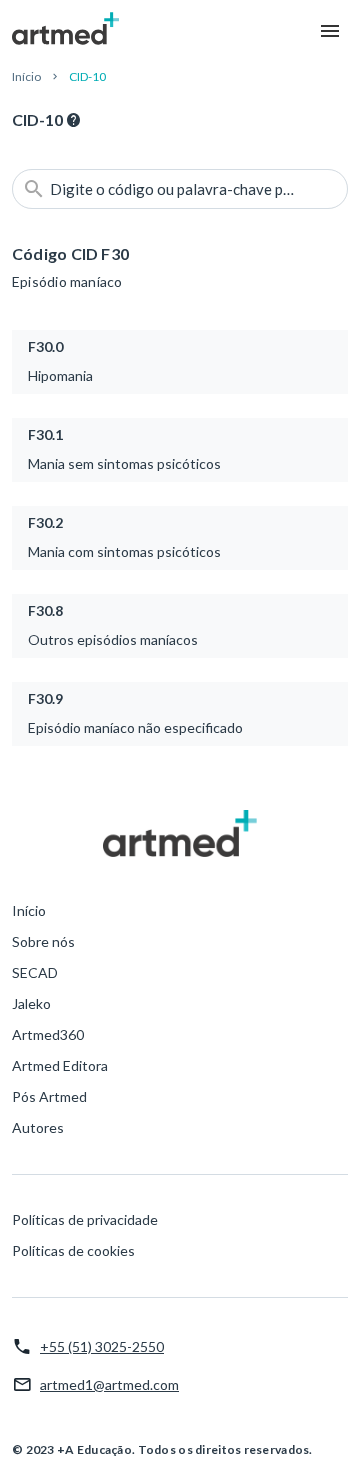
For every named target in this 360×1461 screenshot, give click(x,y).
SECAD (35, 972)
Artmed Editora (60, 1065)
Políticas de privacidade (85, 1219)
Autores (38, 1127)
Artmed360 (48, 1034)
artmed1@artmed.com (109, 1384)
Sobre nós (43, 941)
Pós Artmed (49, 1096)
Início (26, 76)
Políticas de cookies (73, 1250)
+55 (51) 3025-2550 (102, 1346)
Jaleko (31, 1003)
